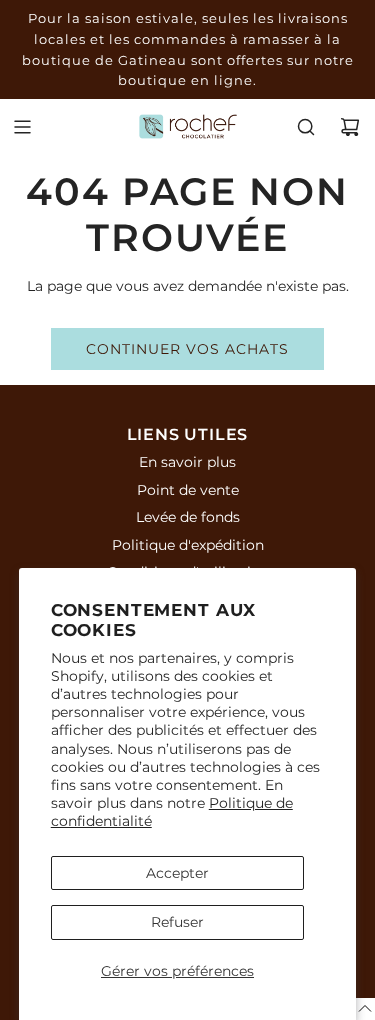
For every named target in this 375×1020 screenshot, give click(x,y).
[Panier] (350, 127)
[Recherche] (306, 127)
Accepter (177, 873)
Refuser (177, 922)
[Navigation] (22, 127)
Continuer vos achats (187, 349)
